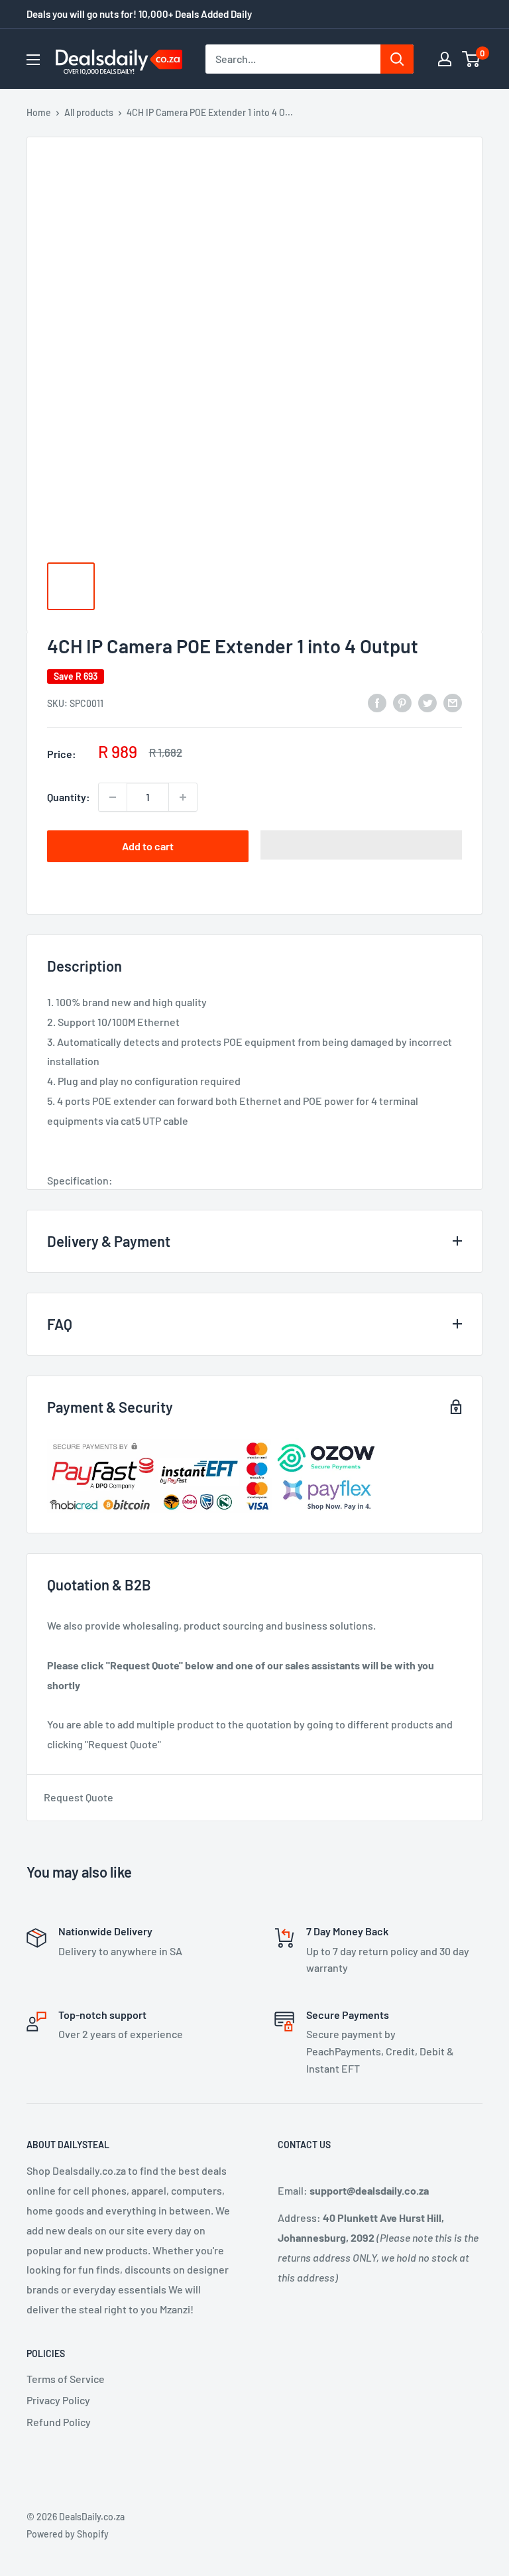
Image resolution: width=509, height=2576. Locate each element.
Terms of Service (66, 2379)
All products (89, 112)
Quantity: (69, 797)
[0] (472, 59)
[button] (361, 845)
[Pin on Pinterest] (402, 702)
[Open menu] (33, 60)
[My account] (445, 59)
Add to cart (148, 846)
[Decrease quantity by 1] (113, 797)
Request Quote (79, 1797)
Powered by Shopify (68, 2534)
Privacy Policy (58, 2400)
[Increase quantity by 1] (183, 797)
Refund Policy (59, 2422)
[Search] (397, 59)
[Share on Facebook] (377, 702)
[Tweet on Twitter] (427, 702)
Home (39, 112)
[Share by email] (453, 702)
